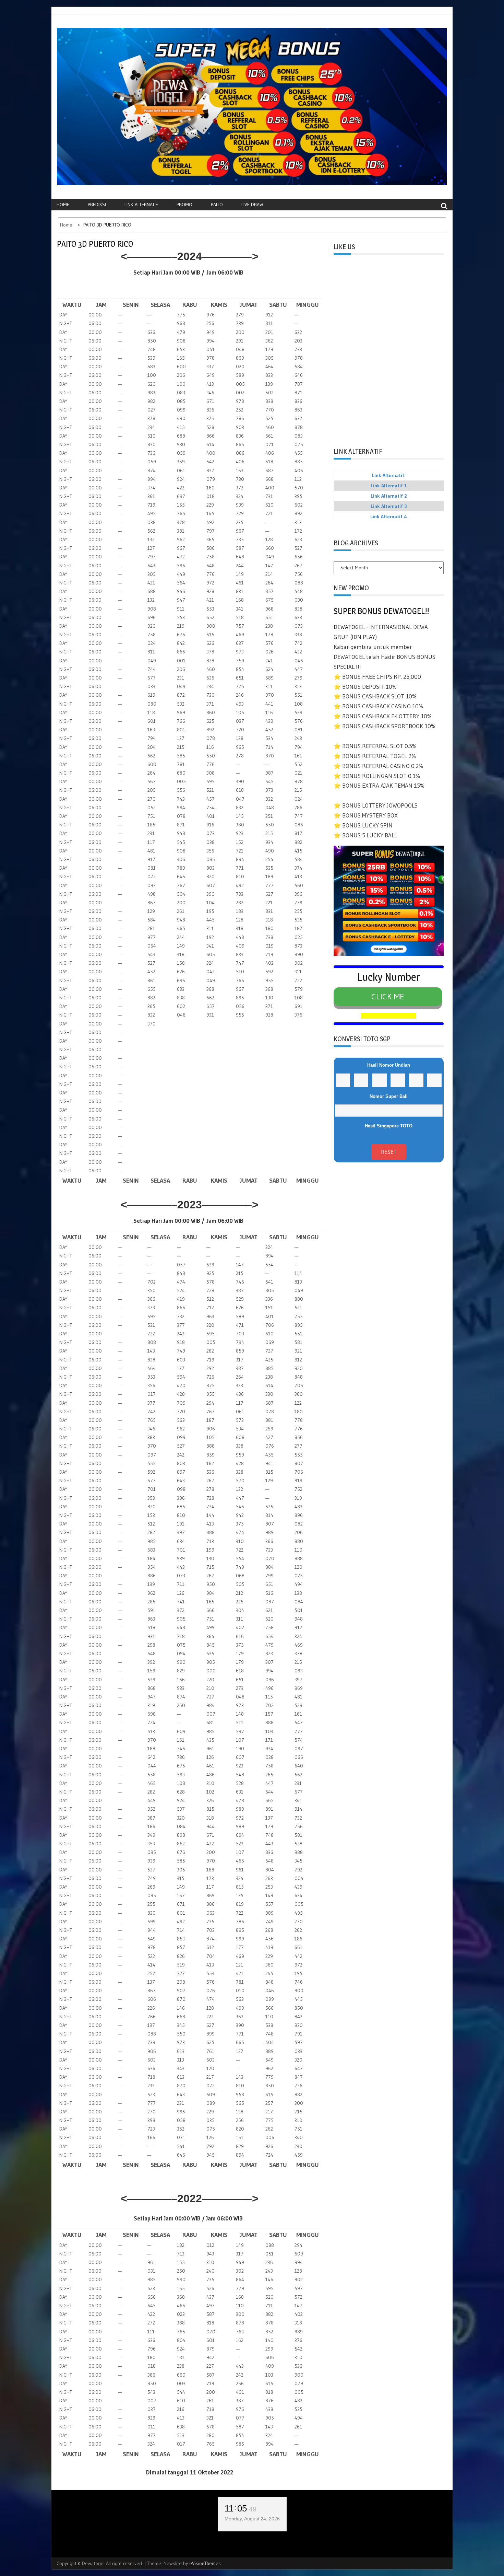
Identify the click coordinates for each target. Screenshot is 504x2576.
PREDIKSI (97, 205)
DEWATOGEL (349, 627)
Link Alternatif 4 (389, 517)
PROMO (184, 205)
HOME (63, 205)
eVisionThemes (205, 2563)
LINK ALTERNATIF (141, 205)
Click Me (388, 996)
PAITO (217, 205)
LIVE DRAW (252, 205)
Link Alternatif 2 (389, 496)
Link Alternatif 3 (389, 506)
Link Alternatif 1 (389, 486)
